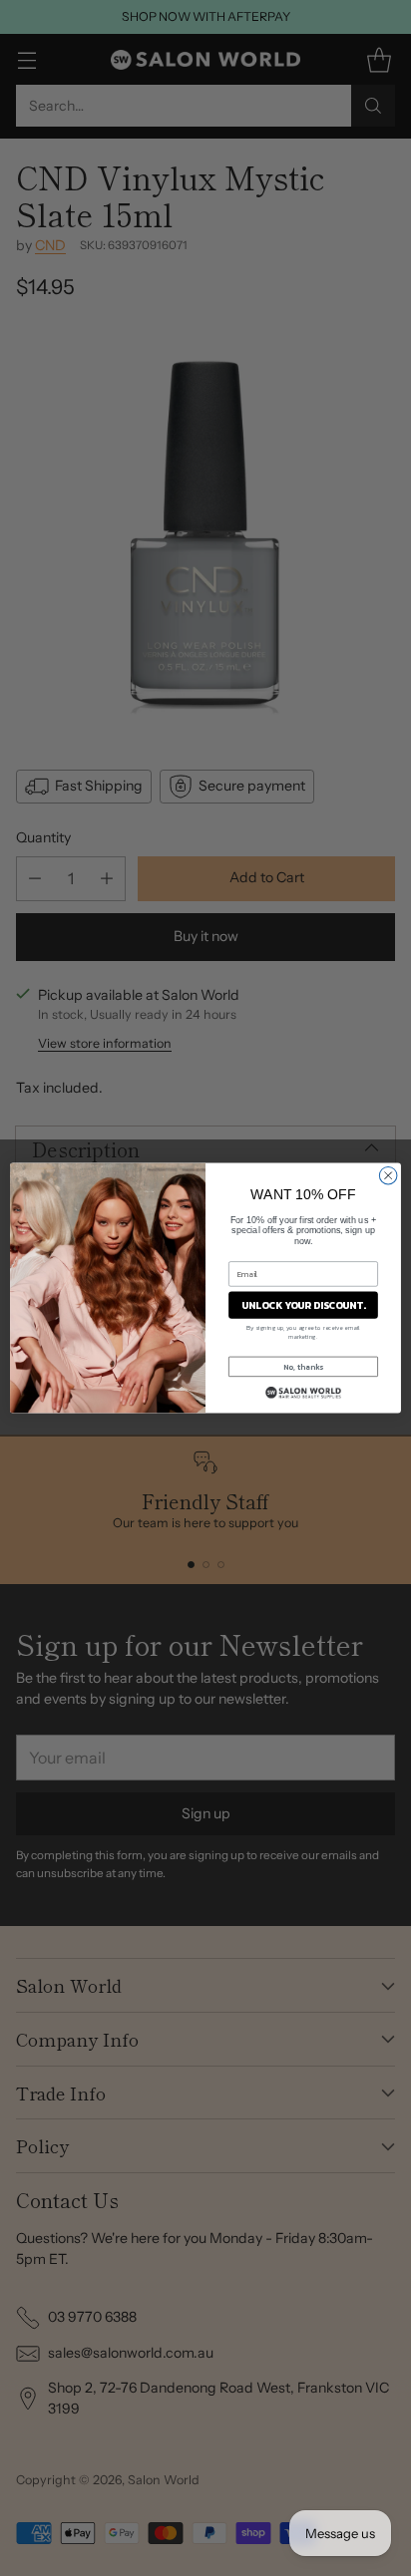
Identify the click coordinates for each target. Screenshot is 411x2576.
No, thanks (303, 1367)
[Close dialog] (388, 1175)
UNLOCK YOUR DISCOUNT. (303, 1305)
